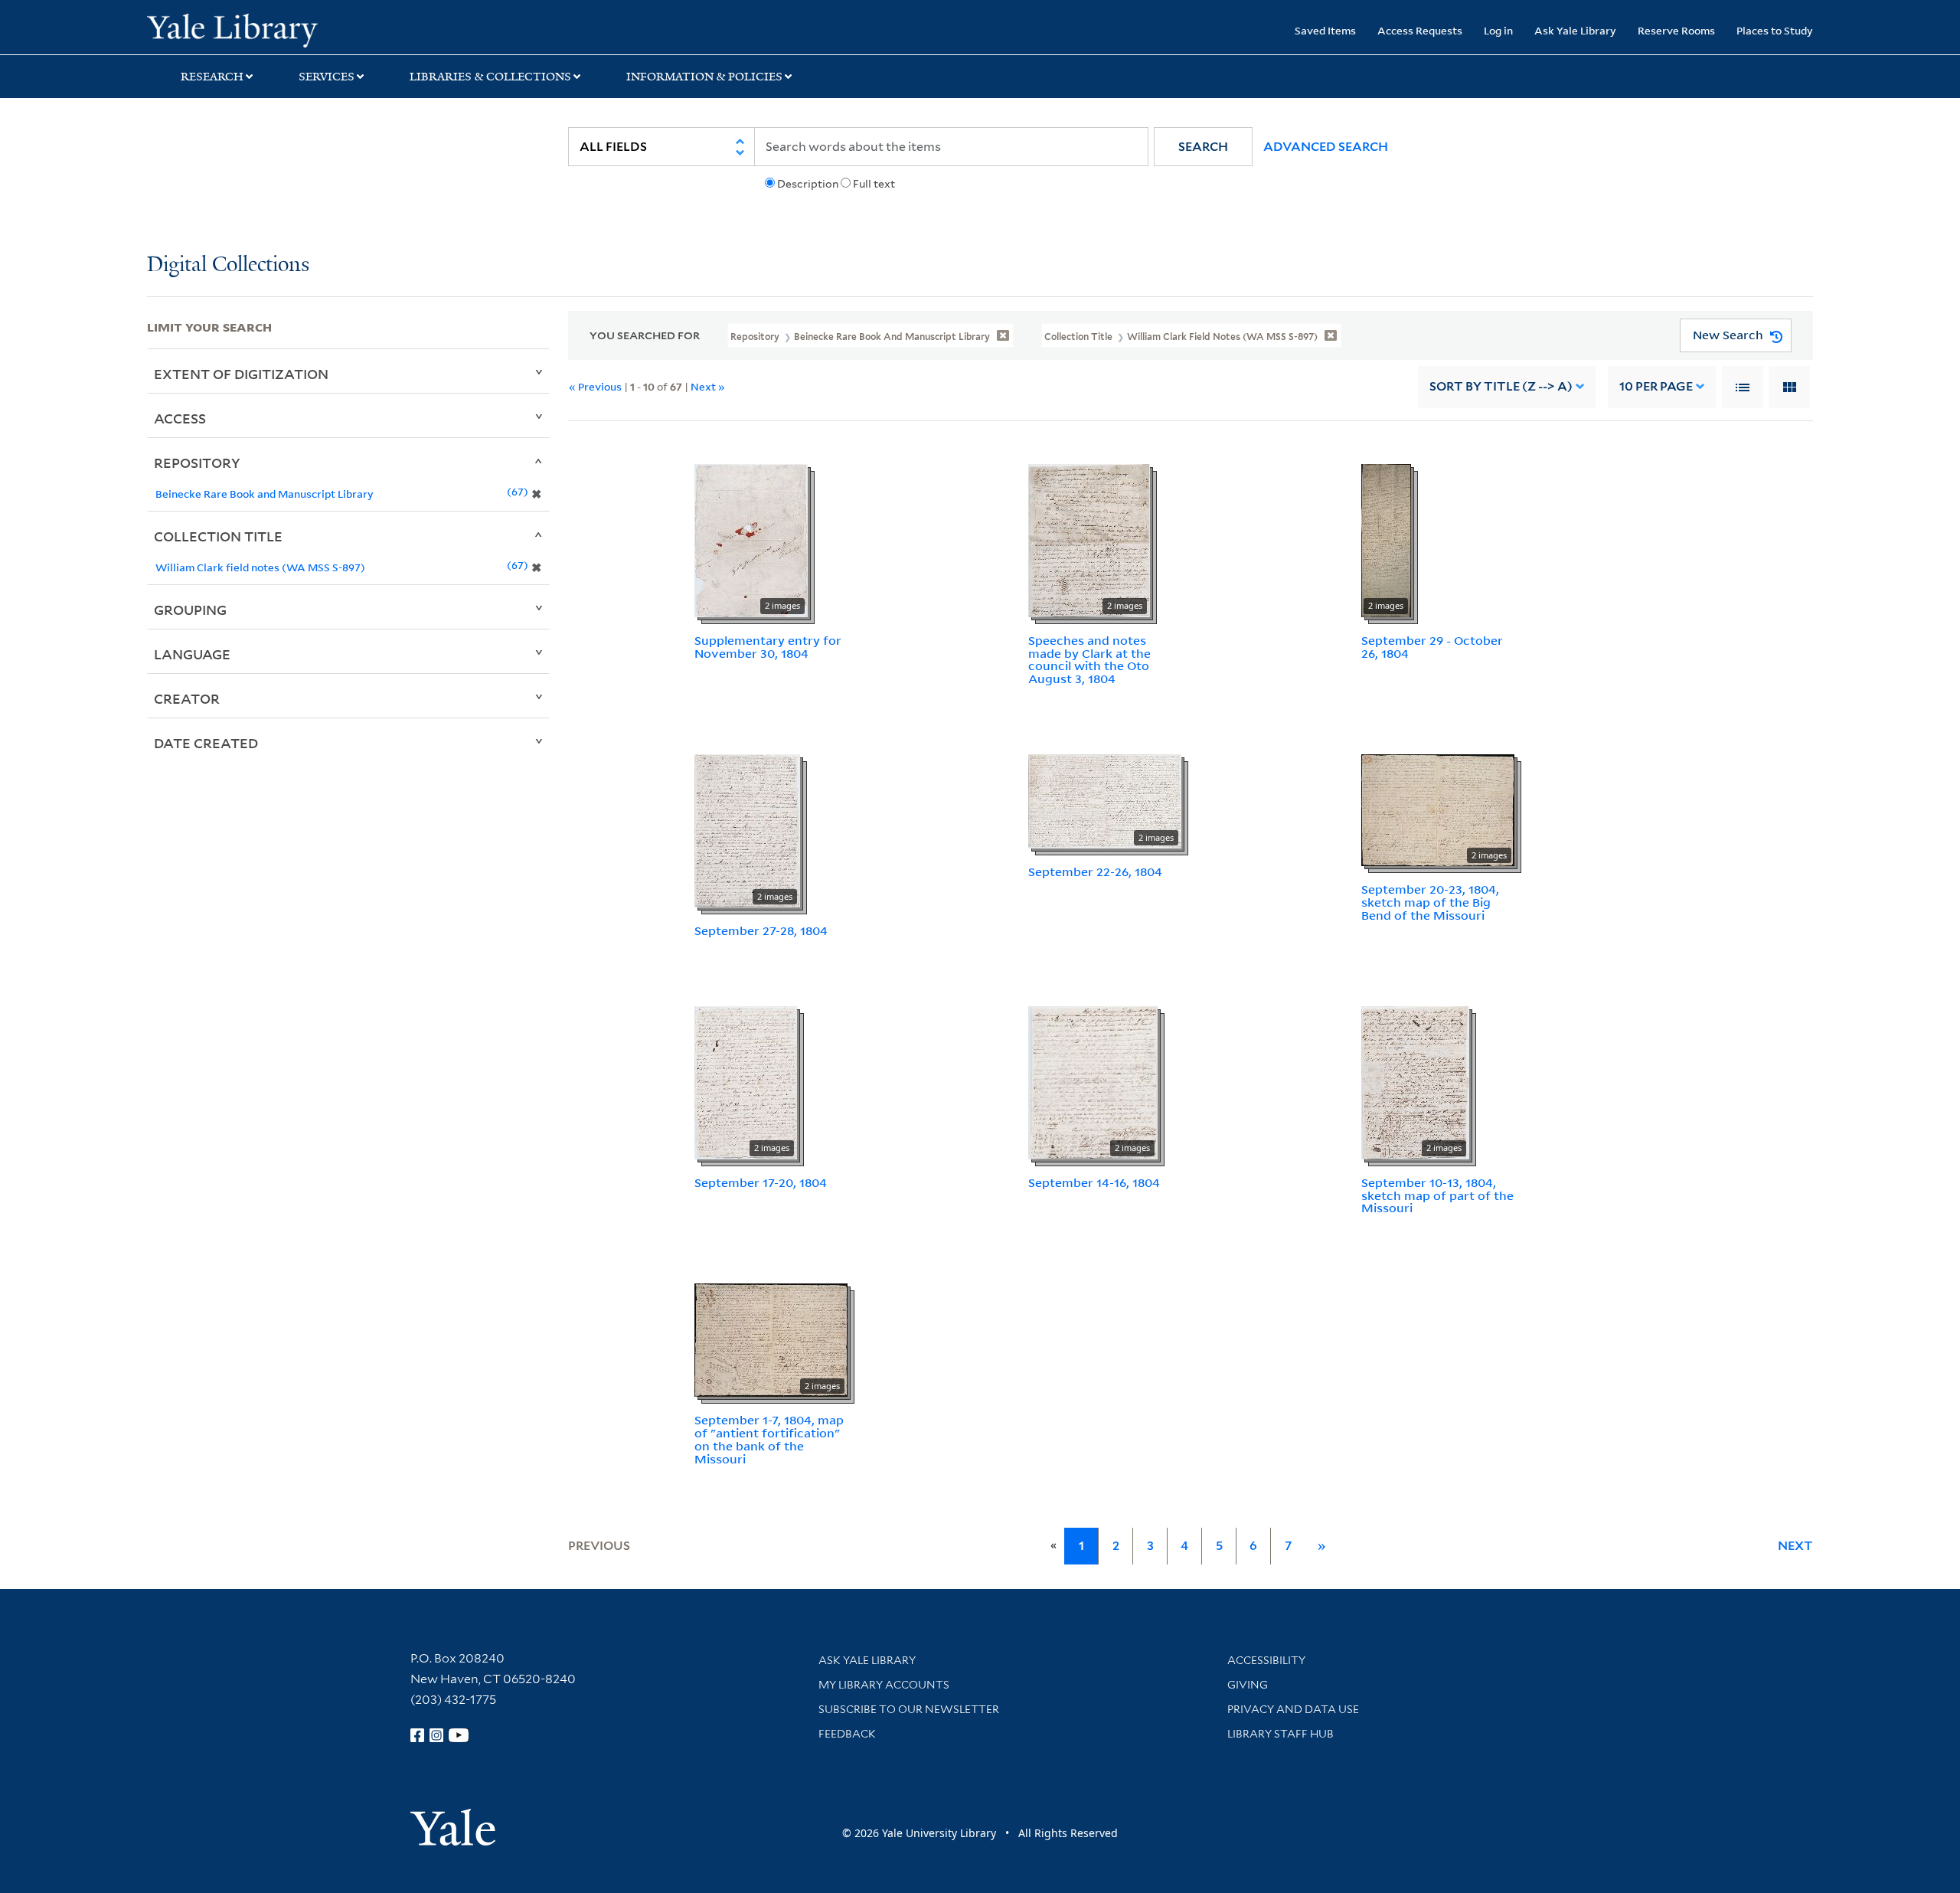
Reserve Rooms (1676, 30)
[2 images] (751, 539)
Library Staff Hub (1281, 1734)
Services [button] (327, 77)
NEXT (1795, 1546)
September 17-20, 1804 (761, 1182)
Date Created (206, 743)
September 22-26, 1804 (1095, 871)
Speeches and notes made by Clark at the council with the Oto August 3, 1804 (1089, 659)
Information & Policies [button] (704, 77)
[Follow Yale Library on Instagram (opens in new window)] (436, 1735)
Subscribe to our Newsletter (909, 1709)
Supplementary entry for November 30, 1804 (768, 647)
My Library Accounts (884, 1685)
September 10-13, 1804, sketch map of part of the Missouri (1437, 1195)
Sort (1501, 386)
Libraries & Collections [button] (490, 77)
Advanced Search (1326, 147)
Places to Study (1775, 30)
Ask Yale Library (1575, 30)
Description (808, 184)
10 (1656, 386)
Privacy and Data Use (1293, 1709)
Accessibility (1266, 1660)
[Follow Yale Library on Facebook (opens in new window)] (417, 1735)
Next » (708, 386)
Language (192, 654)
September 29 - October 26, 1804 (1432, 647)
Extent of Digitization (241, 374)
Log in (1498, 30)
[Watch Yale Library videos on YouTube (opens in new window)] (459, 1735)
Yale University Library (272, 29)
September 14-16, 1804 (1094, 1182)
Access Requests (1420, 30)
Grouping (190, 610)
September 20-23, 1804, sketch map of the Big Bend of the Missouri (1430, 902)
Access (180, 418)
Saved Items (1325, 30)
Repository (197, 463)
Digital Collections (228, 265)
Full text (874, 184)
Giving (1248, 1685)
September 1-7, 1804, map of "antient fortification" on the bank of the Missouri (769, 1439)
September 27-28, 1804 (761, 930)
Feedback (847, 1734)
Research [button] (212, 77)
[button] (1203, 147)
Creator (187, 698)
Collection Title (218, 536)
